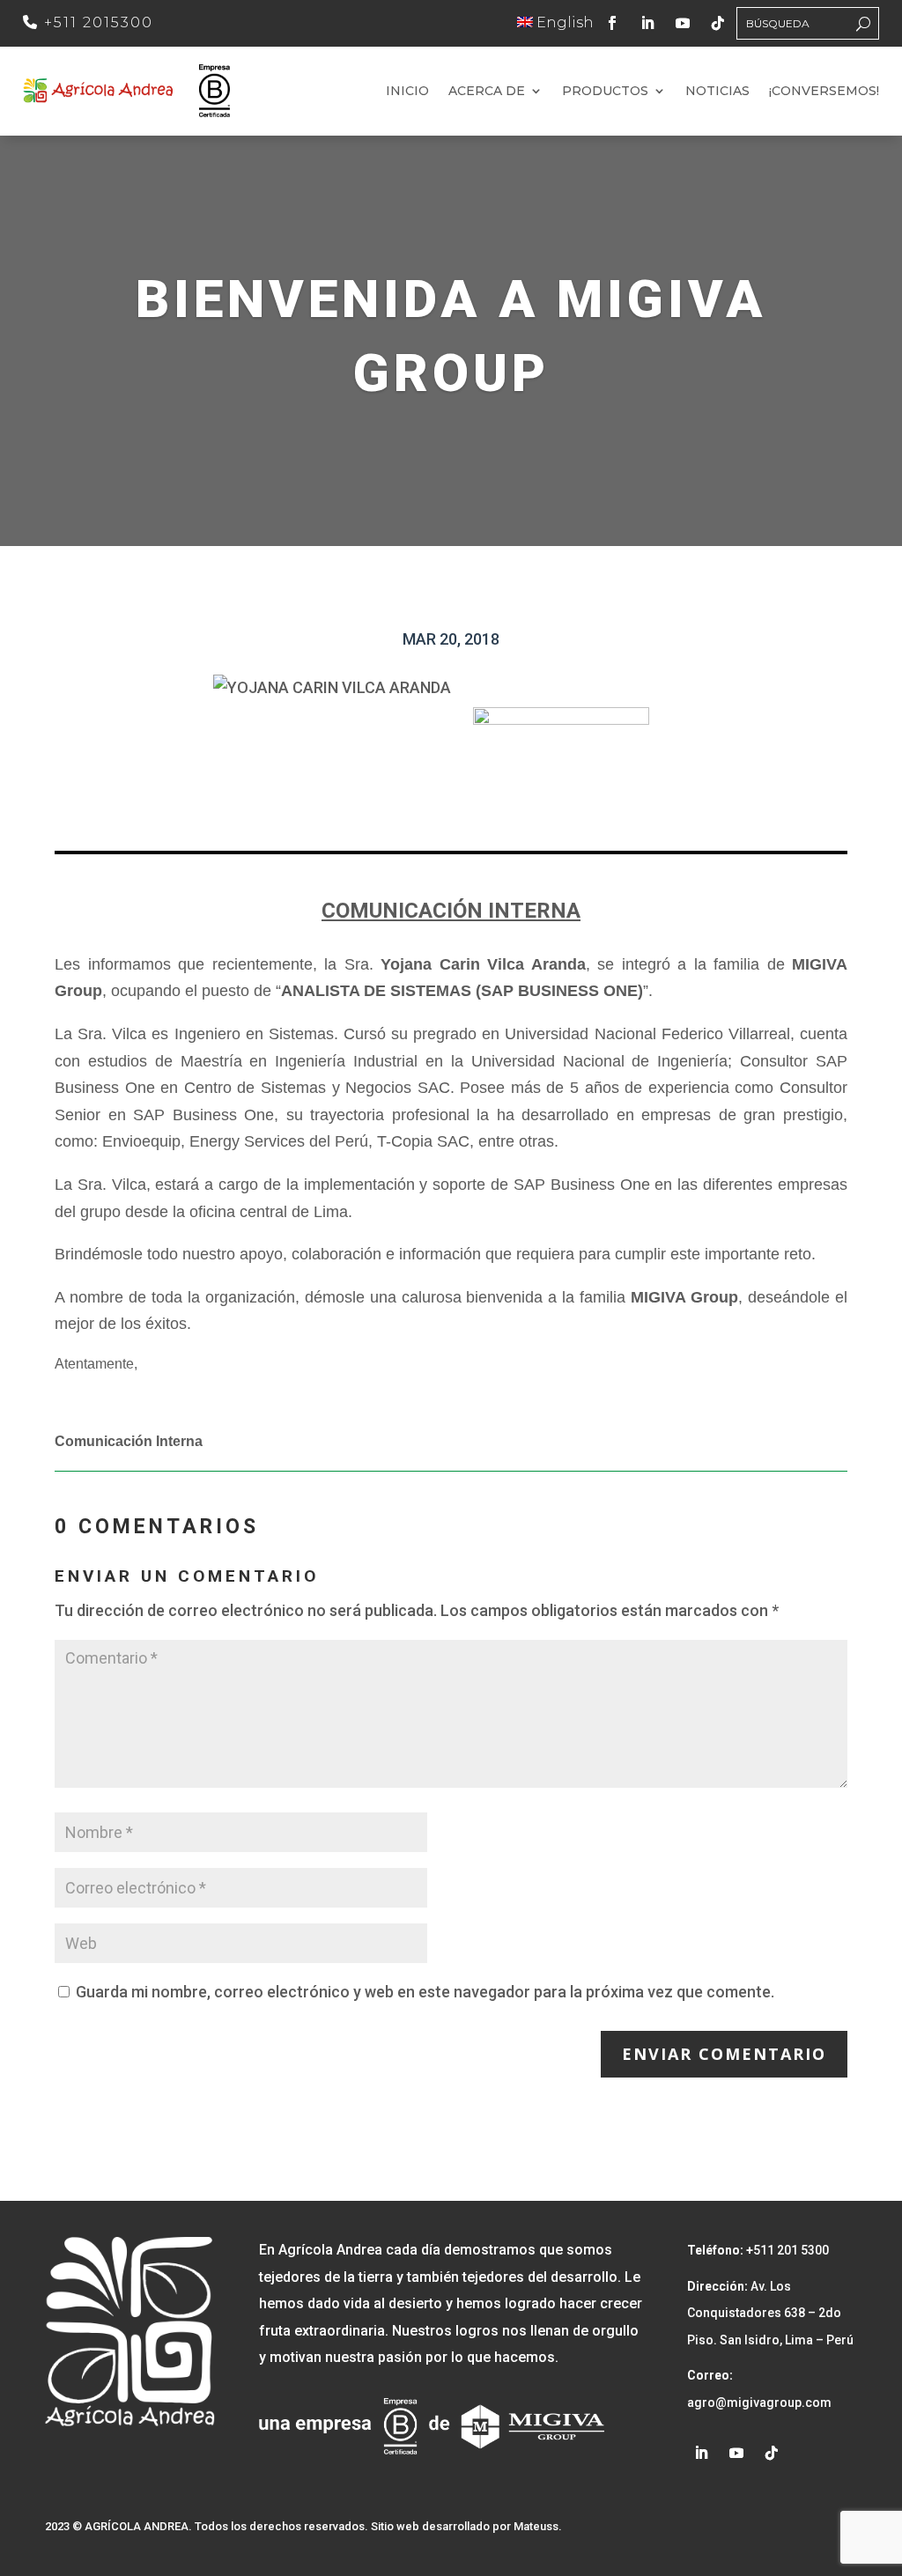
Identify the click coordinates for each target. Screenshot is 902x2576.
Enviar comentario (724, 2054)
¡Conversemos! (824, 92)
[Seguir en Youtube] (683, 23)
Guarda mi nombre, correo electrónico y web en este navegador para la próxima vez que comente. (425, 1992)
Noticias (717, 92)
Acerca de (487, 92)
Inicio (407, 92)
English (563, 22)
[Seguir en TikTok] (718, 23)
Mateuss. (538, 2526)
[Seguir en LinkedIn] (647, 23)
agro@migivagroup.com (759, 2403)
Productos (605, 92)
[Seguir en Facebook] (612, 23)
